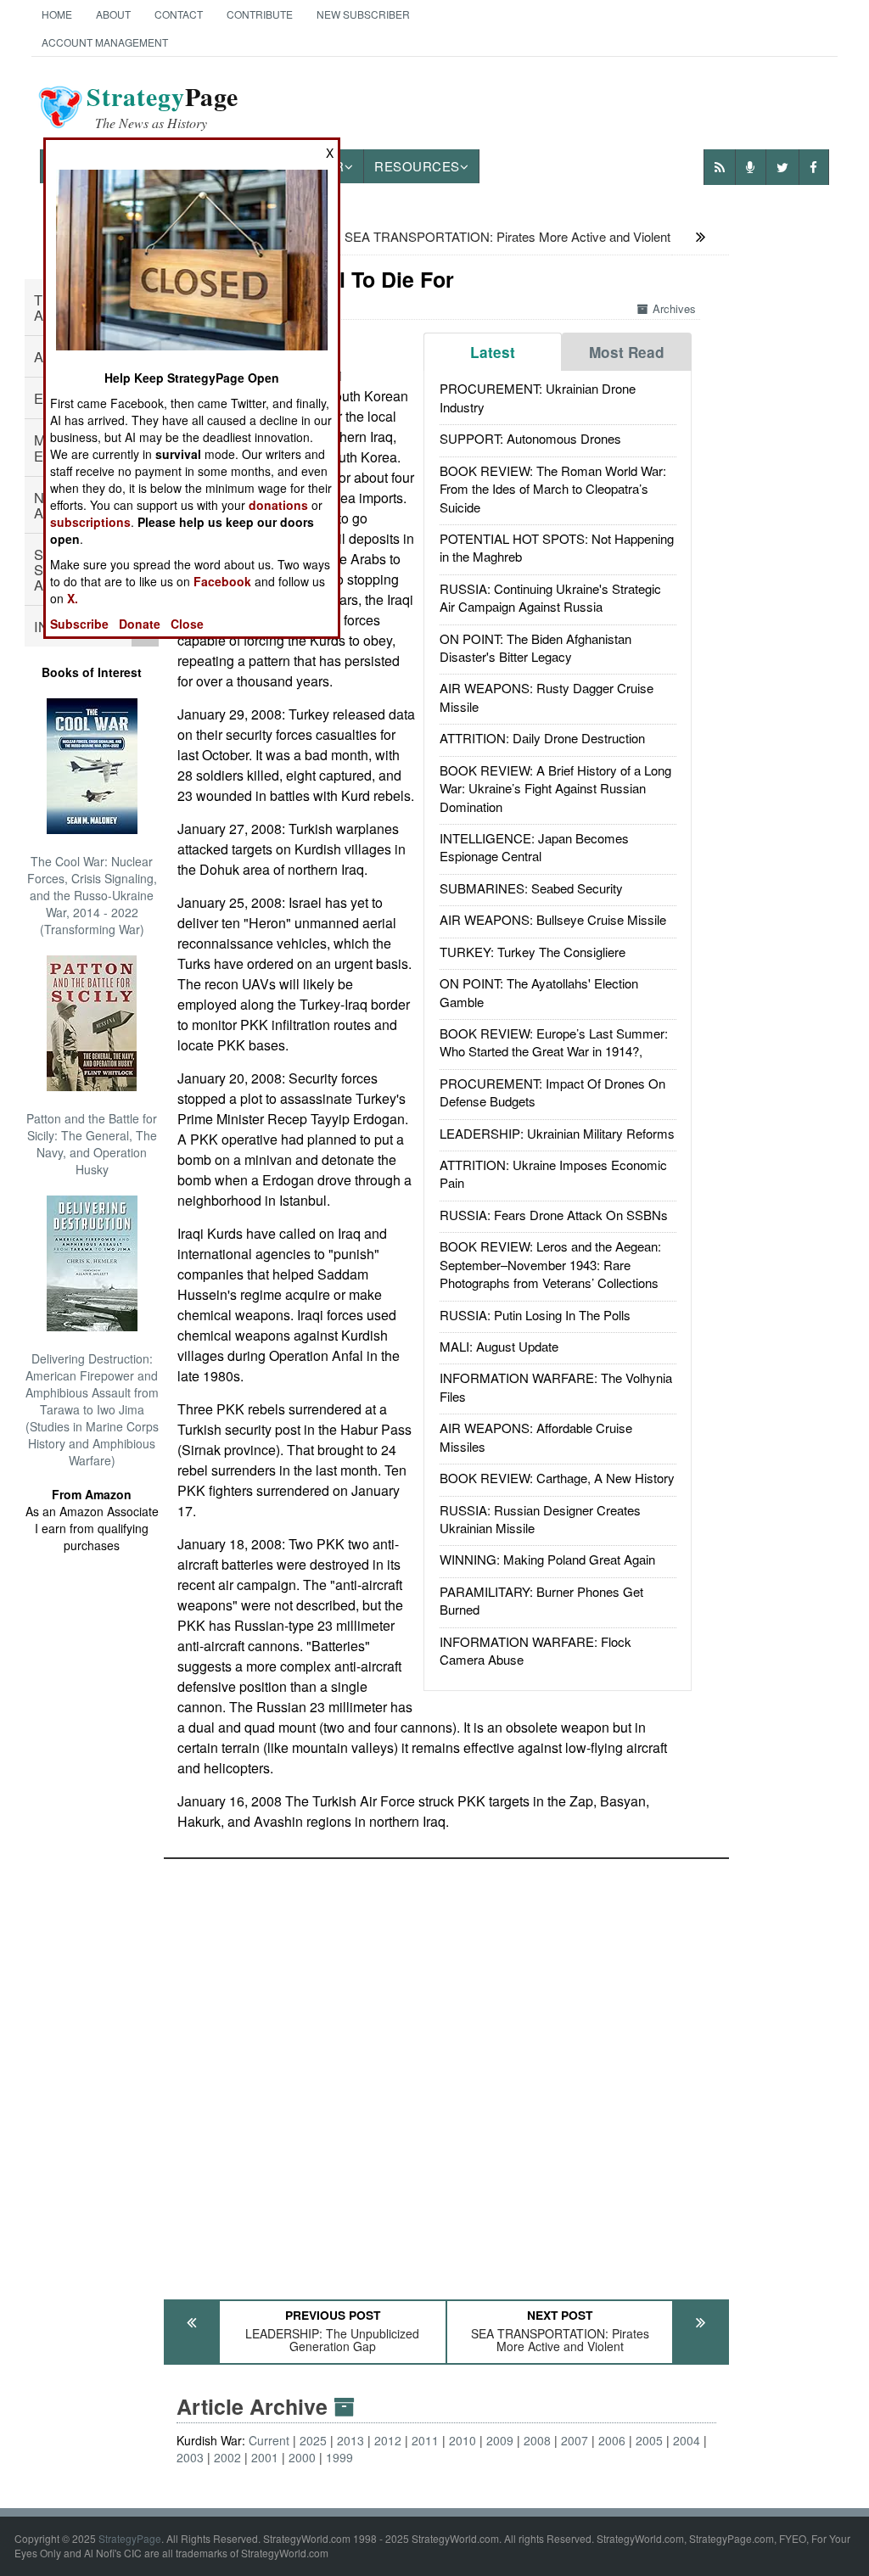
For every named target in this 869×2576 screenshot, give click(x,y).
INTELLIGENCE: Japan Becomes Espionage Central (534, 847)
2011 (425, 2440)
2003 (190, 2457)
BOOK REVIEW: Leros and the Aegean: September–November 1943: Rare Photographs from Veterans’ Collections (550, 1264)
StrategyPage (130, 2538)
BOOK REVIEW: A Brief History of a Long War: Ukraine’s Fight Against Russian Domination (555, 788)
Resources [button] (417, 166)
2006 (612, 2440)
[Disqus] (446, 2071)
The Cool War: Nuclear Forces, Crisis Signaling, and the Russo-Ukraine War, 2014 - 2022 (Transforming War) (92, 895)
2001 (265, 2457)
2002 (227, 2457)
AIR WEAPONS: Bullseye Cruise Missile (553, 919)
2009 (500, 2440)
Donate (140, 624)
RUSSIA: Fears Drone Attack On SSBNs (554, 1215)
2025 (313, 2440)
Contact (179, 14)
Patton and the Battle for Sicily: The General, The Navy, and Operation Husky (92, 1144)
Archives (674, 308)
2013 (350, 2440)
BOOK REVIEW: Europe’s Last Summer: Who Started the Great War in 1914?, (554, 1042)
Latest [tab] (493, 352)
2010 (463, 2440)
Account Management (105, 42)
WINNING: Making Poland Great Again (547, 1559)
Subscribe (79, 624)
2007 (575, 2440)
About (113, 14)
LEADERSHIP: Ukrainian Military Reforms (557, 1133)
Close (187, 624)
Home (57, 14)
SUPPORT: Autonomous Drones (530, 438)
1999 (339, 2457)
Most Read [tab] (627, 352)
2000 (302, 2457)
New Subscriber (363, 14)
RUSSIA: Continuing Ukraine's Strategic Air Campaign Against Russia (550, 597)
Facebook (222, 581)
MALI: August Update (499, 1346)
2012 (388, 2440)
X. (73, 598)
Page (163, 107)
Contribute (260, 14)
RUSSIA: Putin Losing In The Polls (535, 1315)
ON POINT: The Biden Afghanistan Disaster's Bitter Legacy (535, 647)
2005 (649, 2440)
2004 (687, 2440)
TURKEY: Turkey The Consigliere (533, 952)
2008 (537, 2440)
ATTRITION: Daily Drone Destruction (542, 738)
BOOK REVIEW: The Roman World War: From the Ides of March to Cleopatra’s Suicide (553, 489)
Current (269, 2440)
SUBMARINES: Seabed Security (531, 888)
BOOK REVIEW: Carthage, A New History (557, 1478)
